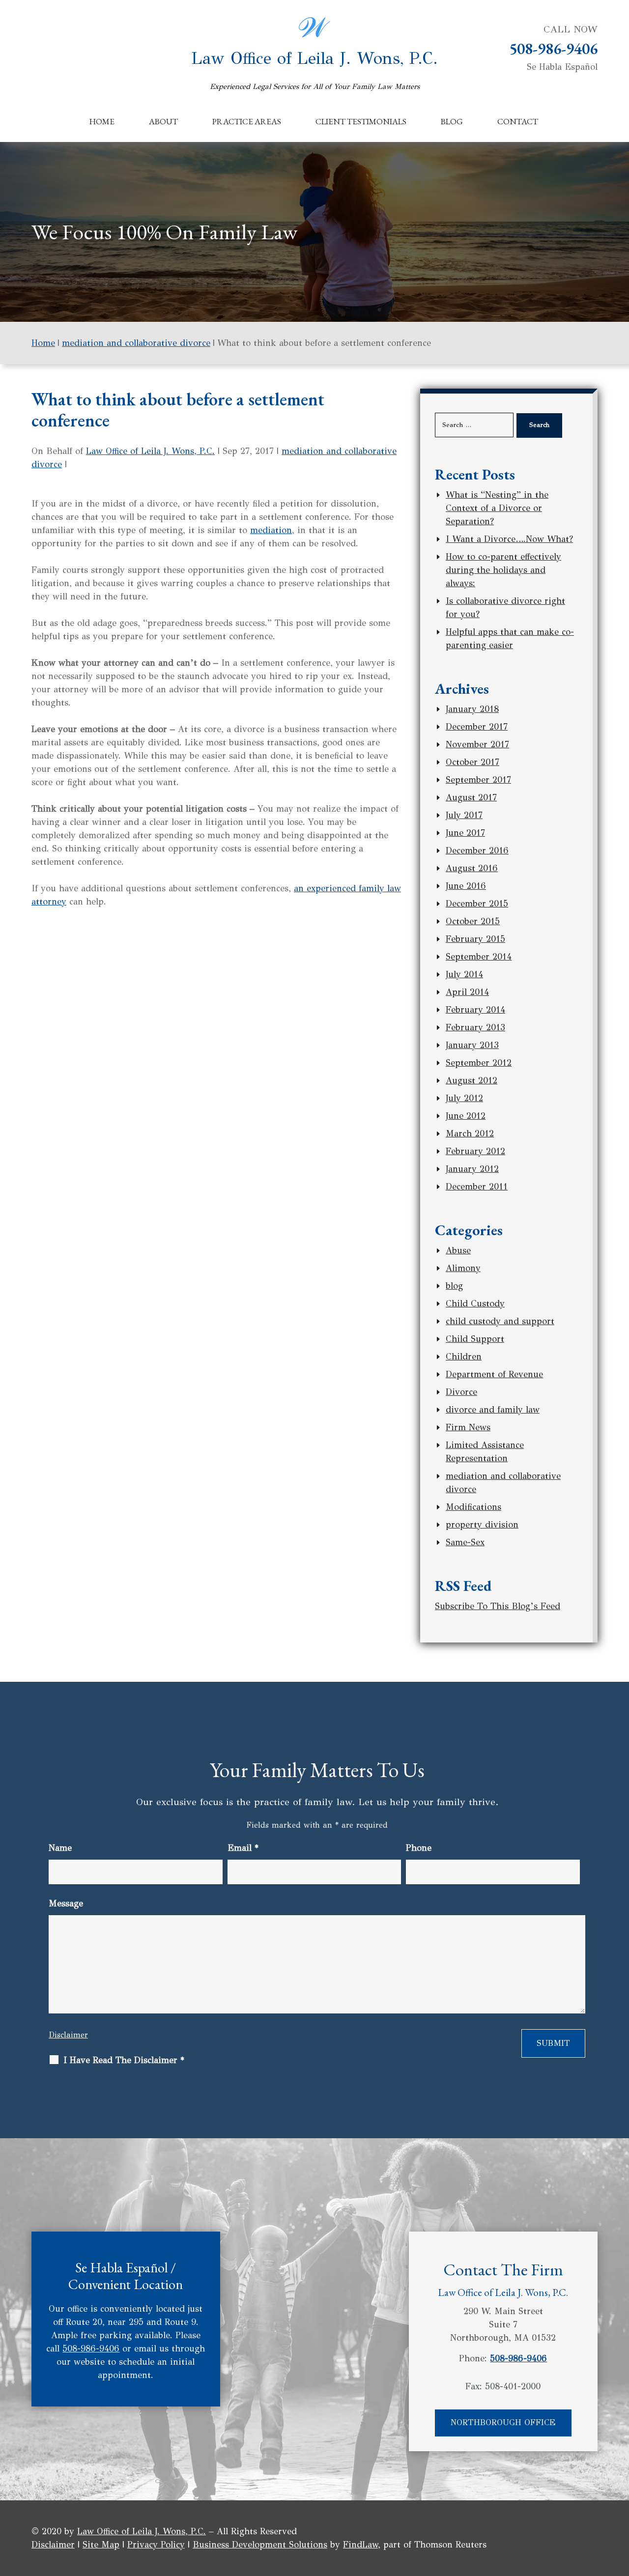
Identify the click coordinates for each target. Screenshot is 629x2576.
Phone (419, 1848)
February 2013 (475, 1027)
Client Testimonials (361, 121)
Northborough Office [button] (503, 2422)
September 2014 (479, 957)
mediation (271, 530)
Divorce (461, 1392)
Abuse (458, 1250)
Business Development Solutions (260, 2545)
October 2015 (473, 921)
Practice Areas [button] (247, 121)
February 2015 (475, 939)
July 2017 (464, 815)
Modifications (473, 1507)
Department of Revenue (494, 1374)
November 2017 (477, 744)
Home (102, 121)
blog (454, 1286)
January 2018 (472, 709)
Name (60, 1848)
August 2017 (471, 797)
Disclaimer (68, 2035)
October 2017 (472, 762)
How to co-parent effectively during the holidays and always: (503, 570)
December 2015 (477, 904)
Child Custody (475, 1303)
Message (66, 1903)
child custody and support (500, 1321)
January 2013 (472, 1045)
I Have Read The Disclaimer (124, 2060)
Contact (518, 121)
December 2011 (477, 1187)
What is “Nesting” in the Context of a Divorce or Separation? (497, 508)
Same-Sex (465, 1542)
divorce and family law (493, 1410)
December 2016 (477, 850)
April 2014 (467, 992)
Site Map (101, 2545)
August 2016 (472, 868)
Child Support (475, 1339)
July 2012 (464, 1098)
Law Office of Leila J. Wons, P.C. (315, 70)
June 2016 (466, 886)
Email (243, 1848)
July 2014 (464, 974)
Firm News (468, 1427)
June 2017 (465, 833)
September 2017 (478, 780)
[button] (619, 2505)
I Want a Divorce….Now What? (509, 539)
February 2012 (475, 1151)
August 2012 (472, 1080)
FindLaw (360, 2545)
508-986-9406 (553, 49)
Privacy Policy (156, 2545)
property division (482, 1525)
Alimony (463, 1268)
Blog (452, 121)
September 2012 (479, 1063)
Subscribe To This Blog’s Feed (498, 1606)
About (163, 121)
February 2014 (475, 1010)
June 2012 (466, 1116)
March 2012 (470, 1133)
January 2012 (472, 1169)
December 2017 (477, 727)
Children (464, 1357)
